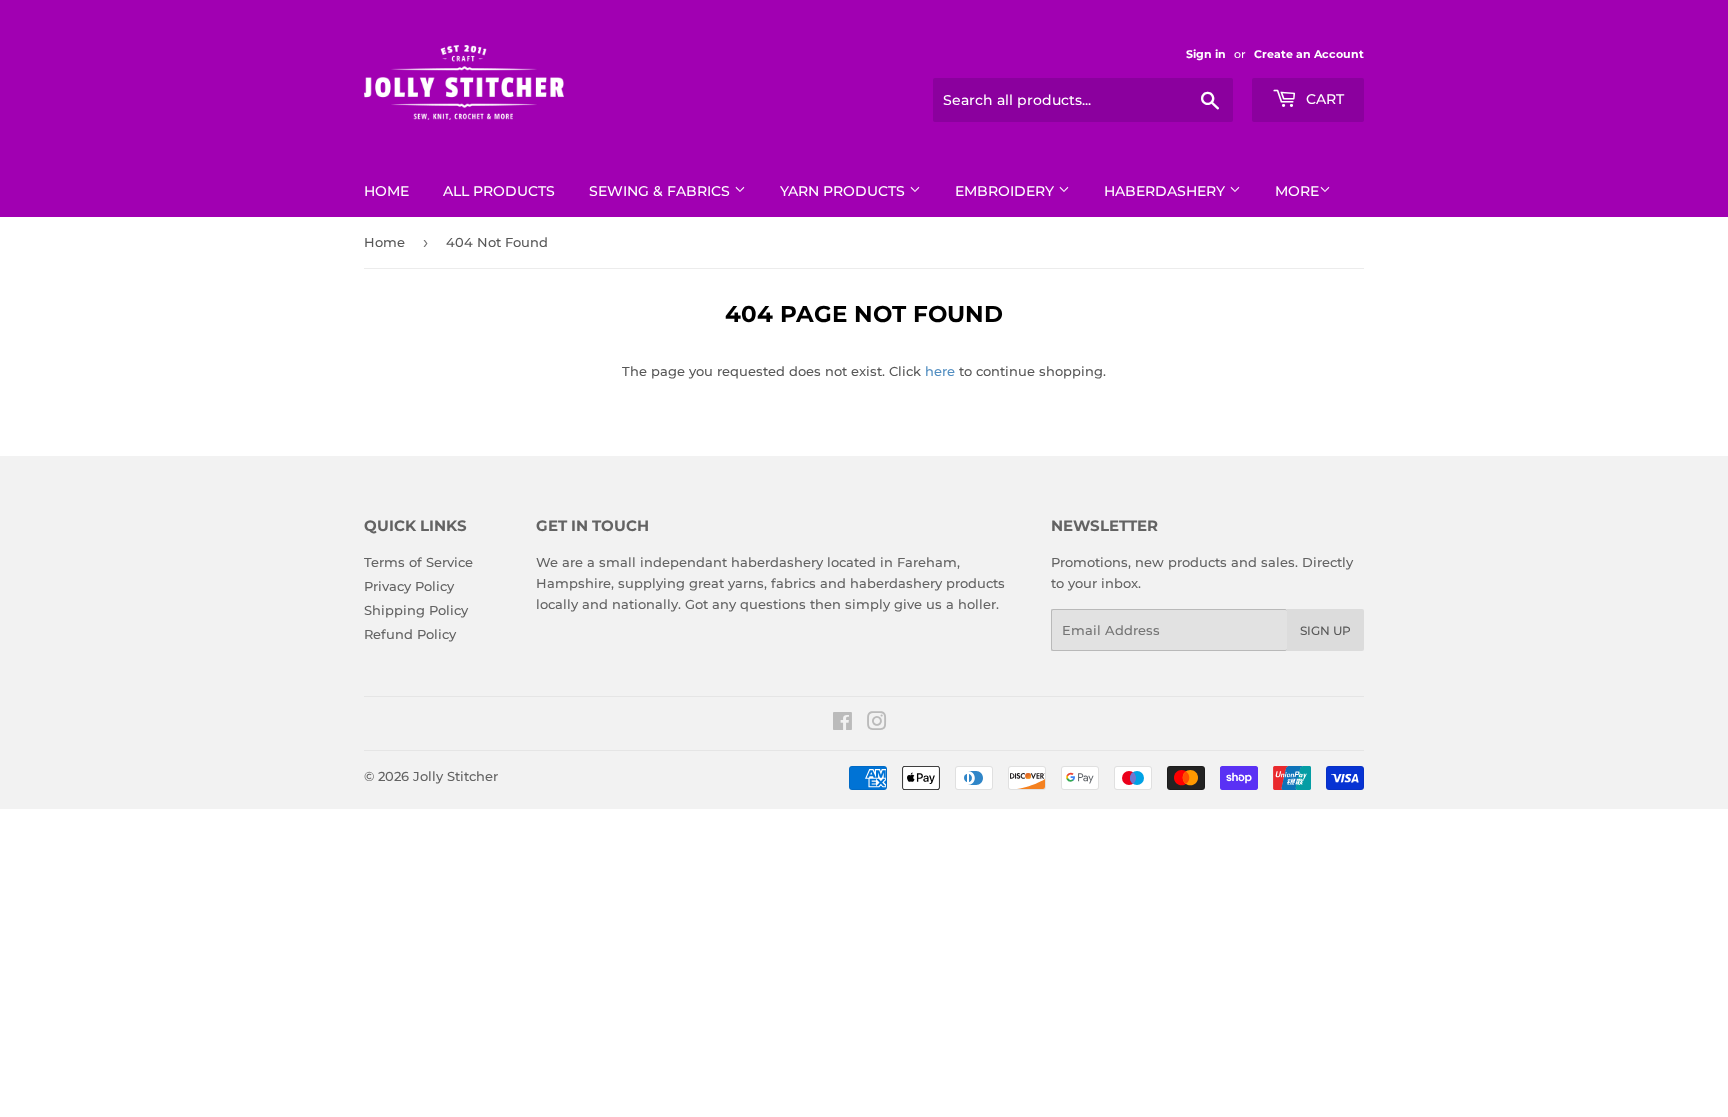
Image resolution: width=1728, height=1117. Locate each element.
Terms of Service (418, 562)
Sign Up (1325, 630)
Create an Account (1309, 54)
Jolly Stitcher (455, 776)
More (1297, 191)
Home (386, 191)
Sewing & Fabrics (661, 191)
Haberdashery (1166, 191)
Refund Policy (410, 634)
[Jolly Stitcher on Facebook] (842, 724)
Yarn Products (844, 191)
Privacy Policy (409, 586)
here (940, 371)
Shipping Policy (416, 610)
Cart (1323, 99)
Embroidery (1006, 191)
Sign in (1206, 54)
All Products (499, 191)
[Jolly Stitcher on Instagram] (877, 724)
